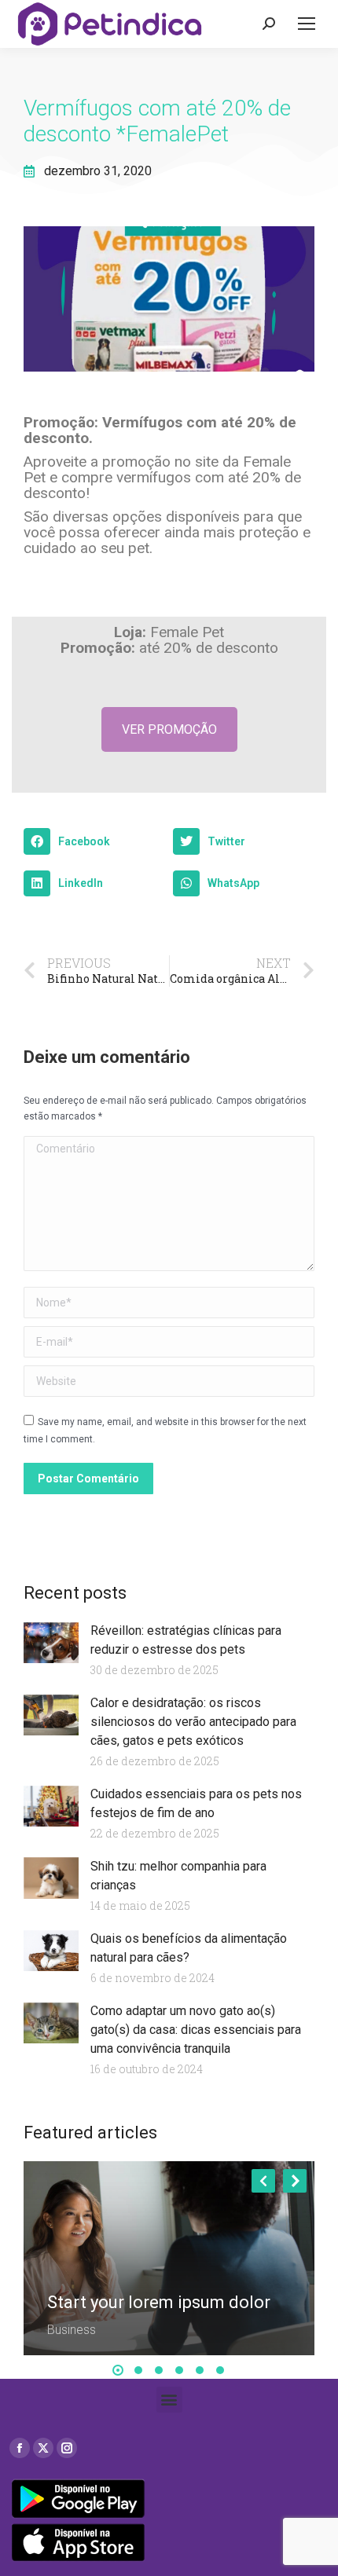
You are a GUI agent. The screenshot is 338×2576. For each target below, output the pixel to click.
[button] (94, 841)
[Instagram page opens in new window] (67, 2448)
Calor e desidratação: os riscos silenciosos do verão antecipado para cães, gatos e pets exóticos (193, 1722)
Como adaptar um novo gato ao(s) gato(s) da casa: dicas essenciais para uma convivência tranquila (196, 2030)
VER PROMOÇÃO (169, 729)
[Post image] (169, 2258)
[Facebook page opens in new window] (20, 2448)
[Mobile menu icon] (307, 24)
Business (72, 2330)
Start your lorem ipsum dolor (159, 2302)
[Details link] (60, 2280)
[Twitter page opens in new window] (43, 2448)
